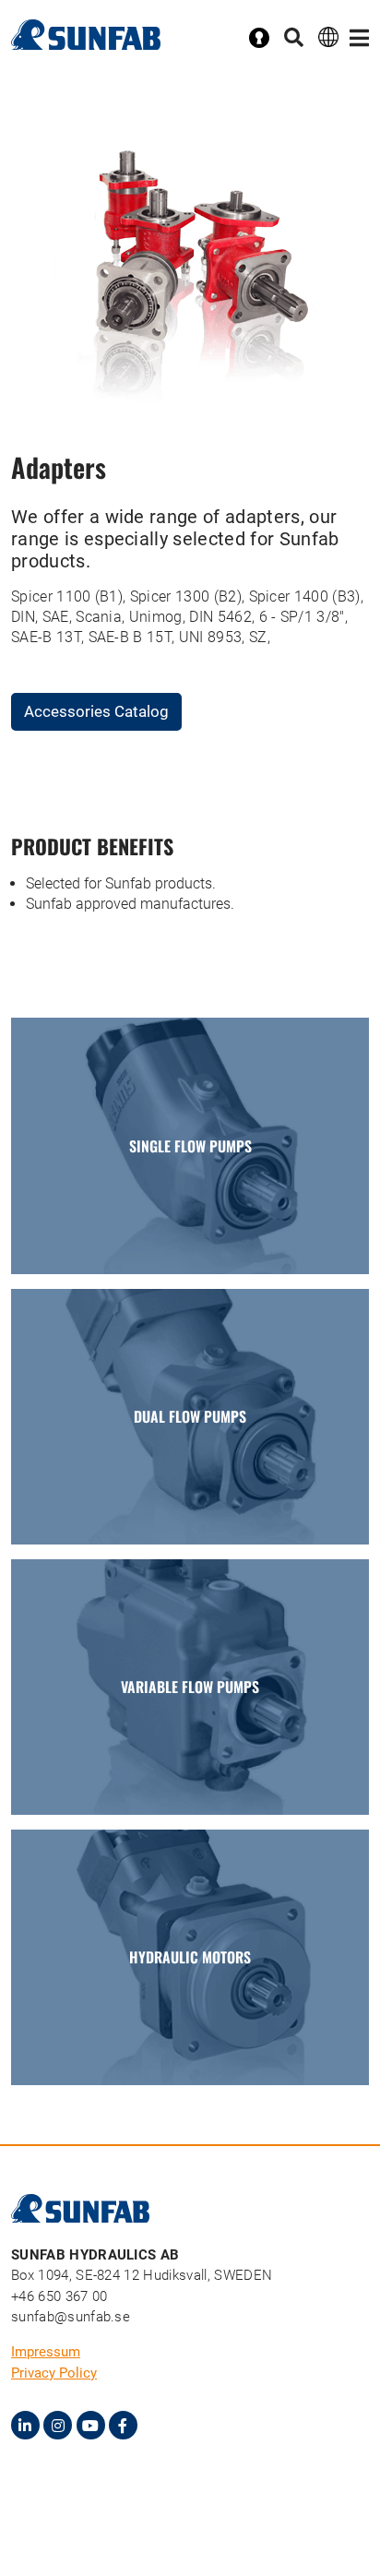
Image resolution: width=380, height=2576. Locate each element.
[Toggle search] (294, 38)
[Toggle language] (328, 36)
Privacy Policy (54, 2373)
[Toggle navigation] (359, 38)
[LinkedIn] (25, 2425)
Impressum (46, 2352)
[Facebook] (123, 2425)
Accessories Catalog (96, 711)
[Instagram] (58, 2425)
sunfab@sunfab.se (71, 2317)
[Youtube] (91, 2425)
